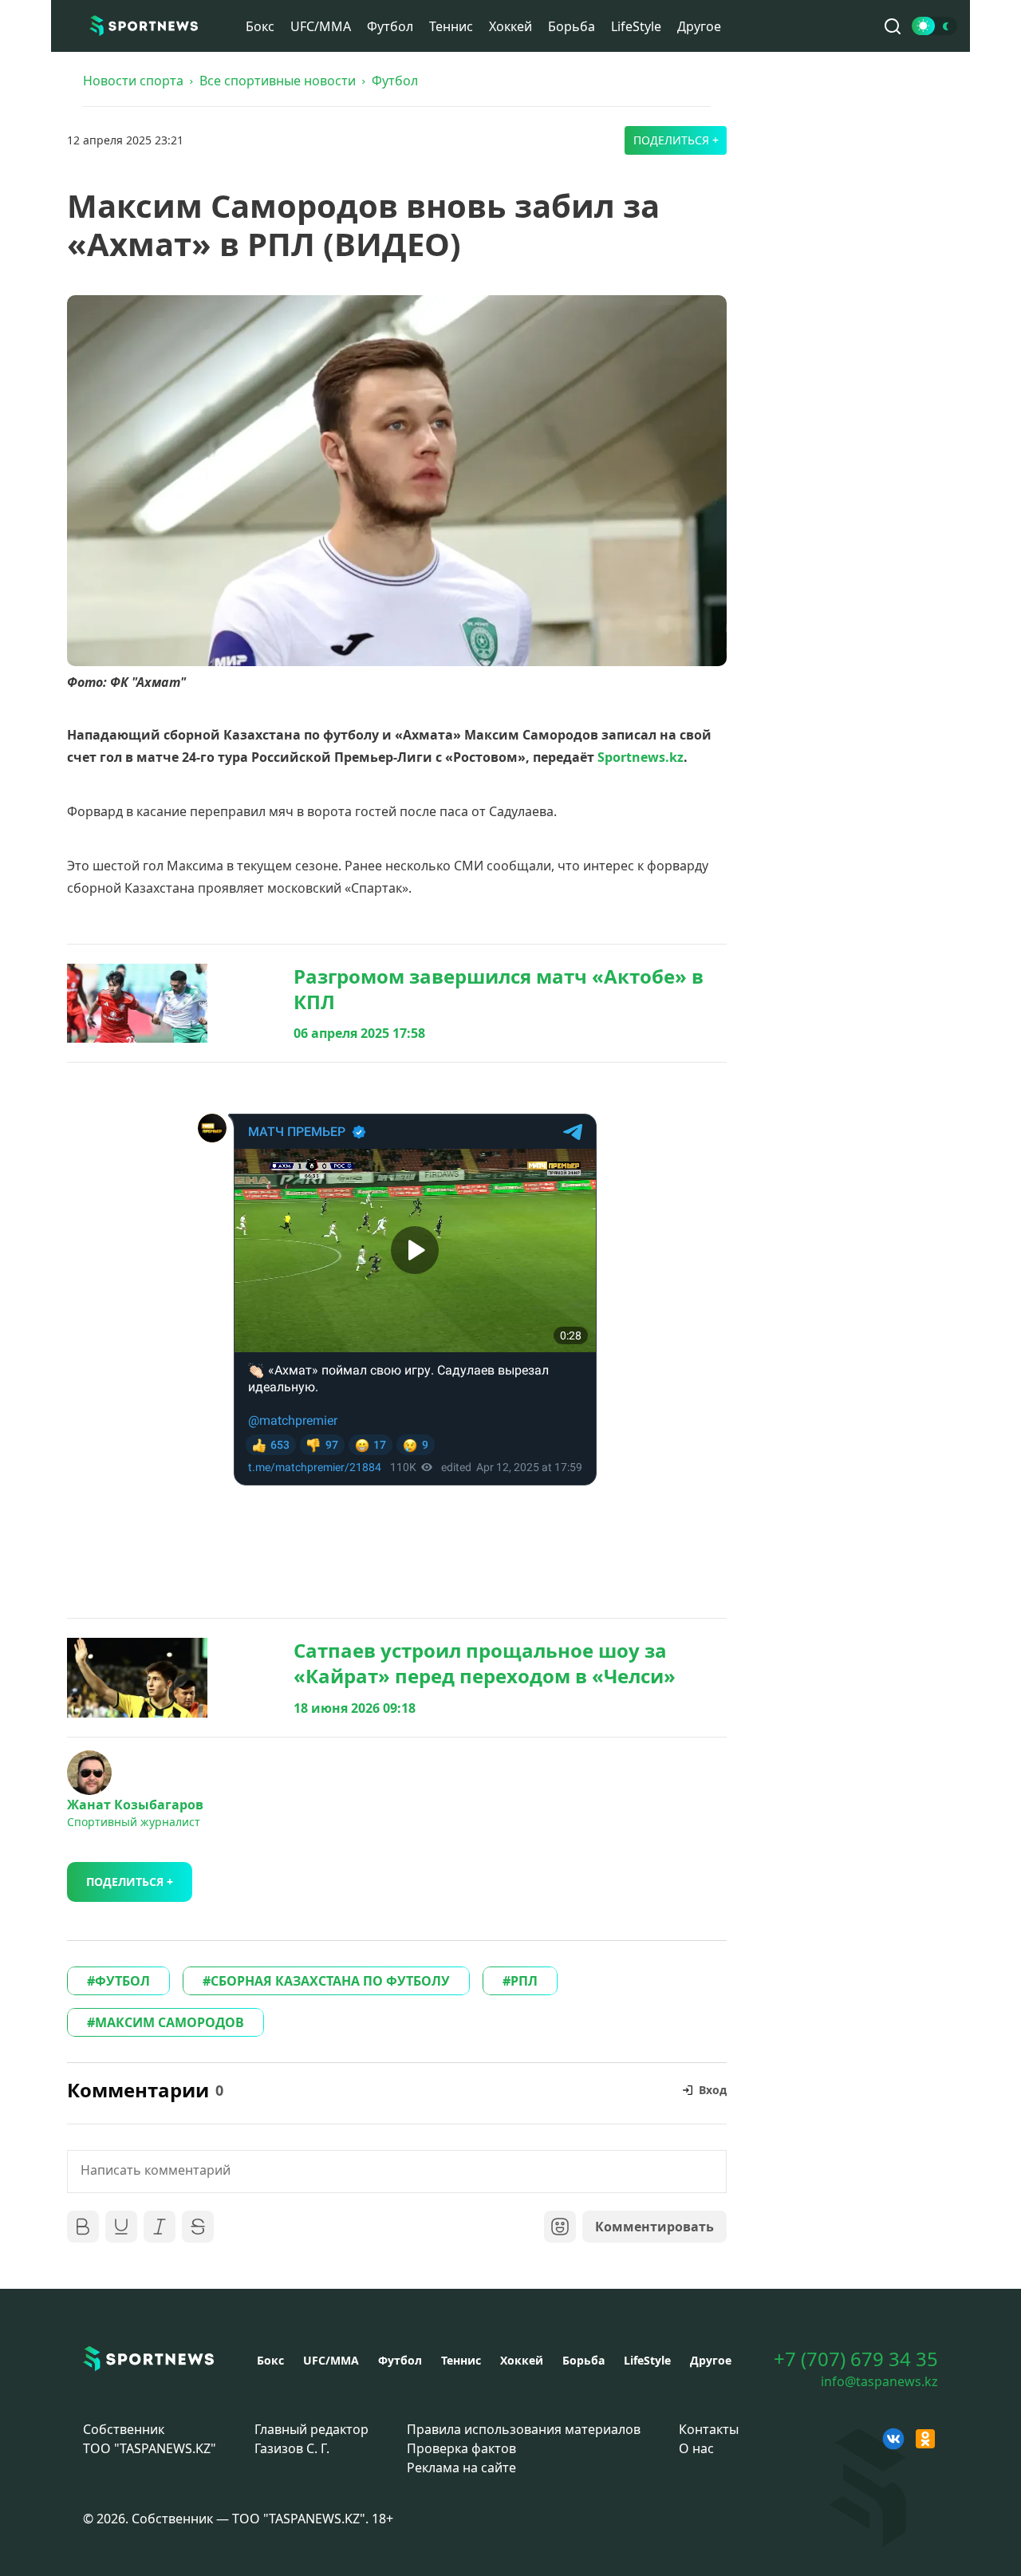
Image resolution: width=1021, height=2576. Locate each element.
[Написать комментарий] (397, 2172)
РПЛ (524, 1981)
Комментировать (654, 2227)
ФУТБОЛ (122, 1981)
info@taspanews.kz (879, 2381)
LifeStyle (636, 26)
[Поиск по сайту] (893, 26)
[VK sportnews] (893, 2439)
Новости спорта (133, 81)
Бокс (260, 26)
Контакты (709, 2429)
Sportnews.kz (641, 757)
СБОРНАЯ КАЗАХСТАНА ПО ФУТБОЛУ (330, 1981)
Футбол (390, 26)
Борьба (572, 26)
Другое (699, 26)
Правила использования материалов (524, 2429)
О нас (696, 2448)
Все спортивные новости (278, 81)
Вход (713, 2090)
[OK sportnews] (925, 2439)
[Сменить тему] (934, 26)
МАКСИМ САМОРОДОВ (170, 2022)
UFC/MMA (321, 26)
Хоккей (510, 26)
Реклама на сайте (461, 2468)
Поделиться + (676, 140)
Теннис (451, 26)
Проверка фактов (461, 2448)
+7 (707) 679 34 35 (856, 2359)
